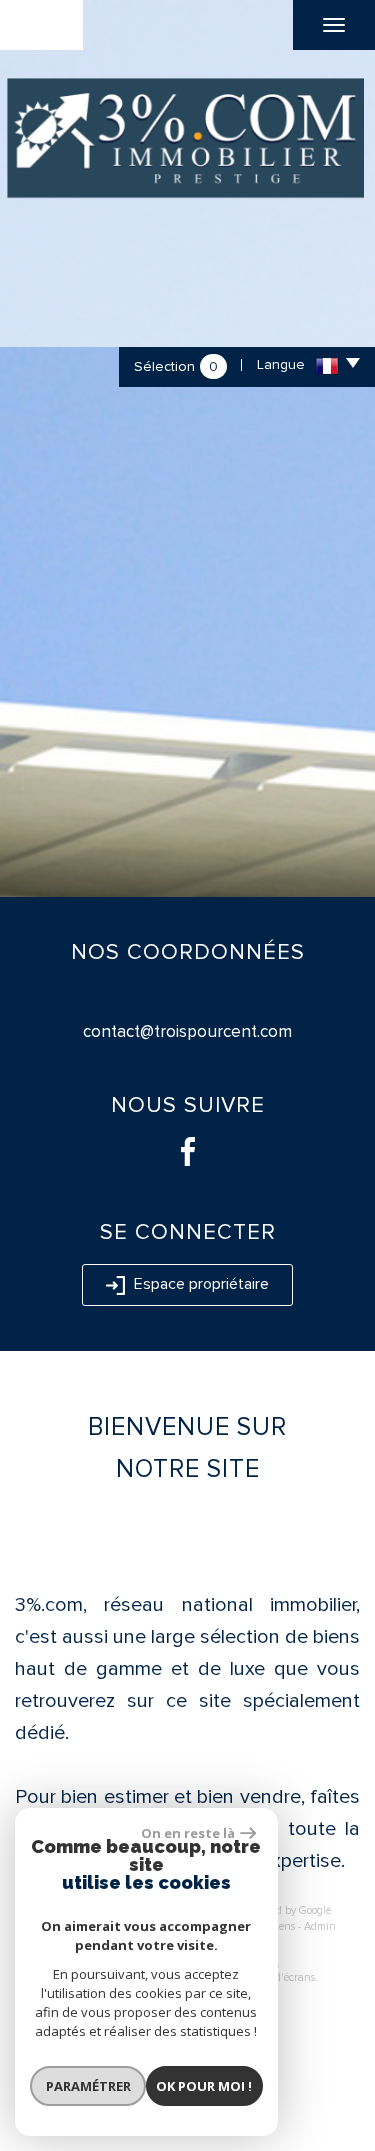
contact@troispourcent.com (187, 1031)
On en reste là (188, 1833)
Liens (282, 1926)
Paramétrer (88, 2086)
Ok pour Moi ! (204, 2086)
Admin (320, 1926)
